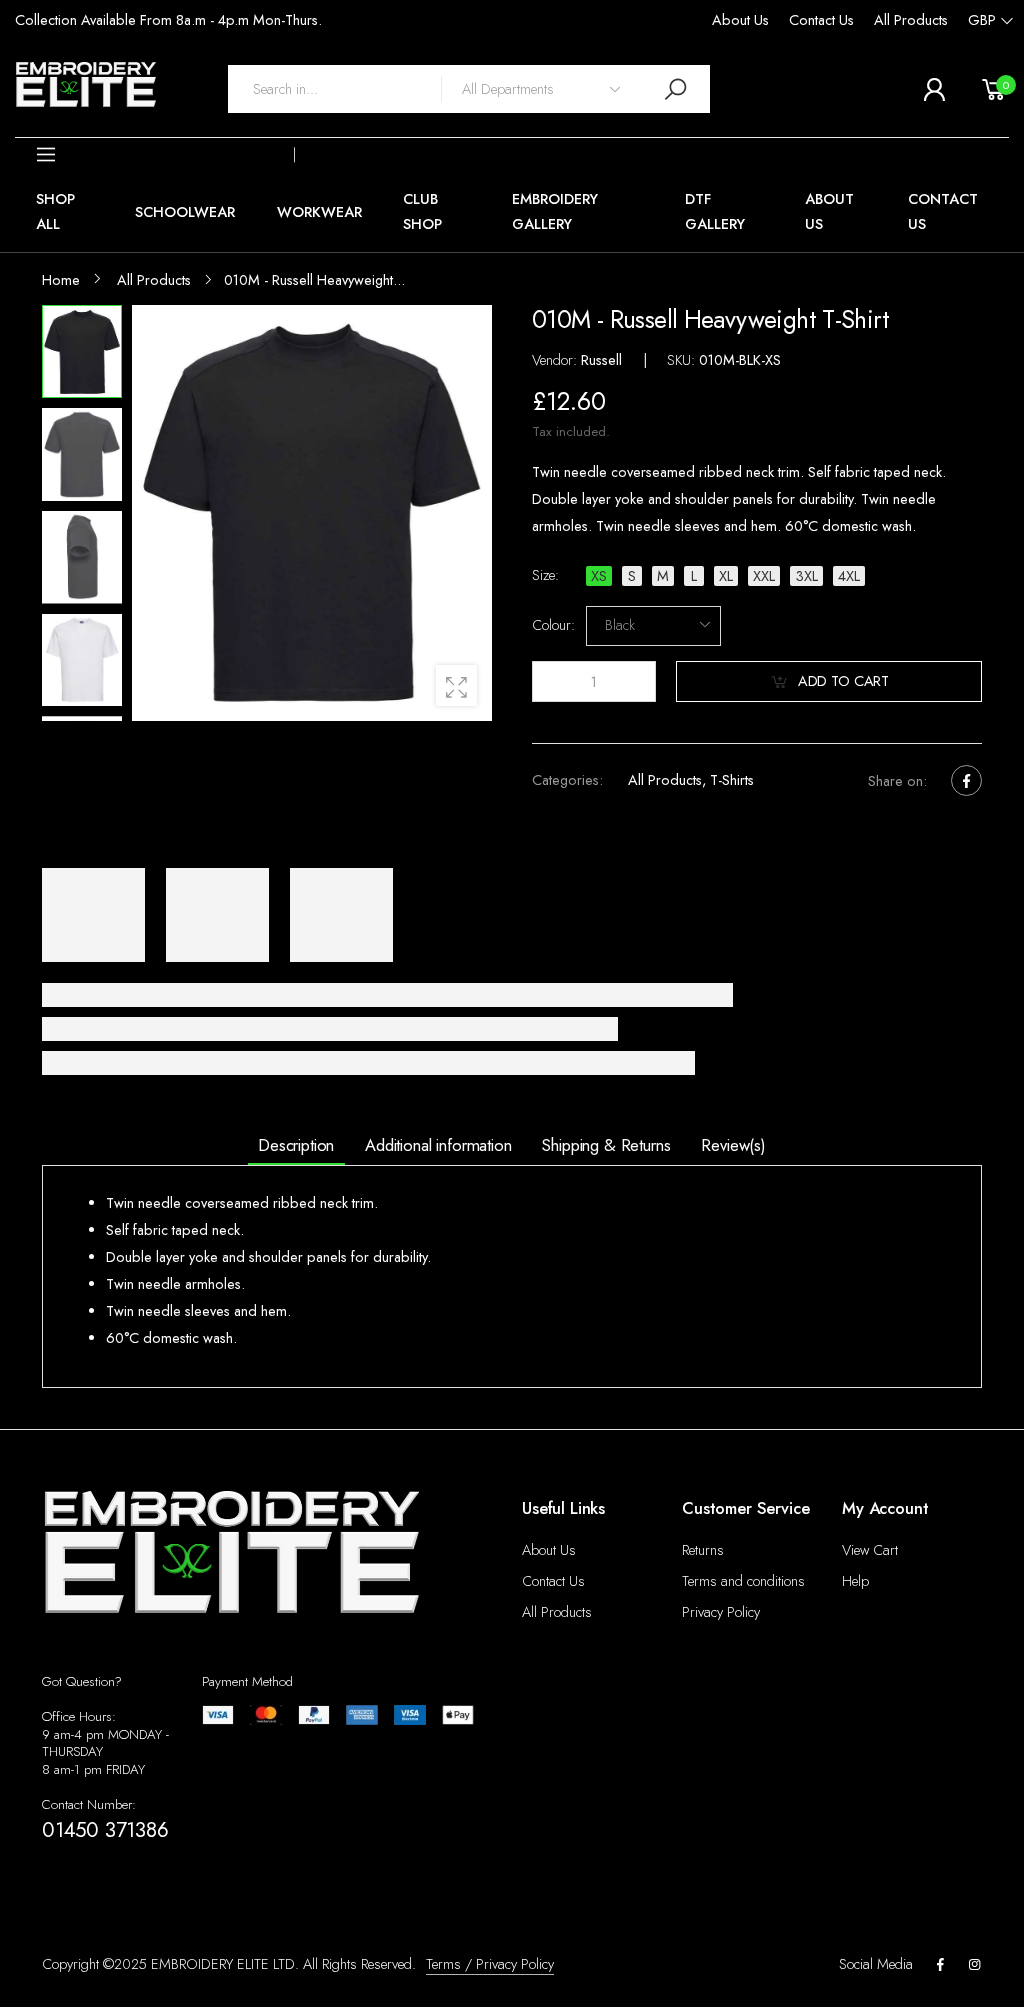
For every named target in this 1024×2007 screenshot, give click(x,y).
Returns (703, 1550)
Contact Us (821, 20)
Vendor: (556, 360)
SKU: (683, 360)
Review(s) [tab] (733, 1145)
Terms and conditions (743, 1581)
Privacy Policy (721, 1612)
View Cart (870, 1550)
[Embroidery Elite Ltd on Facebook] (940, 1965)
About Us (740, 20)
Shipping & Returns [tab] (606, 1145)
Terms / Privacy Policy (490, 1964)
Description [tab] (296, 1145)
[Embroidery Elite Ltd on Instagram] (975, 1965)
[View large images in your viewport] (456, 685)
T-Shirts (731, 780)
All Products (911, 20)
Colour (553, 626)
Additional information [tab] (438, 1145)
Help (855, 1581)
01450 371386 (105, 1830)
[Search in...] (675, 88)
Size (545, 575)
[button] (155, 155)
